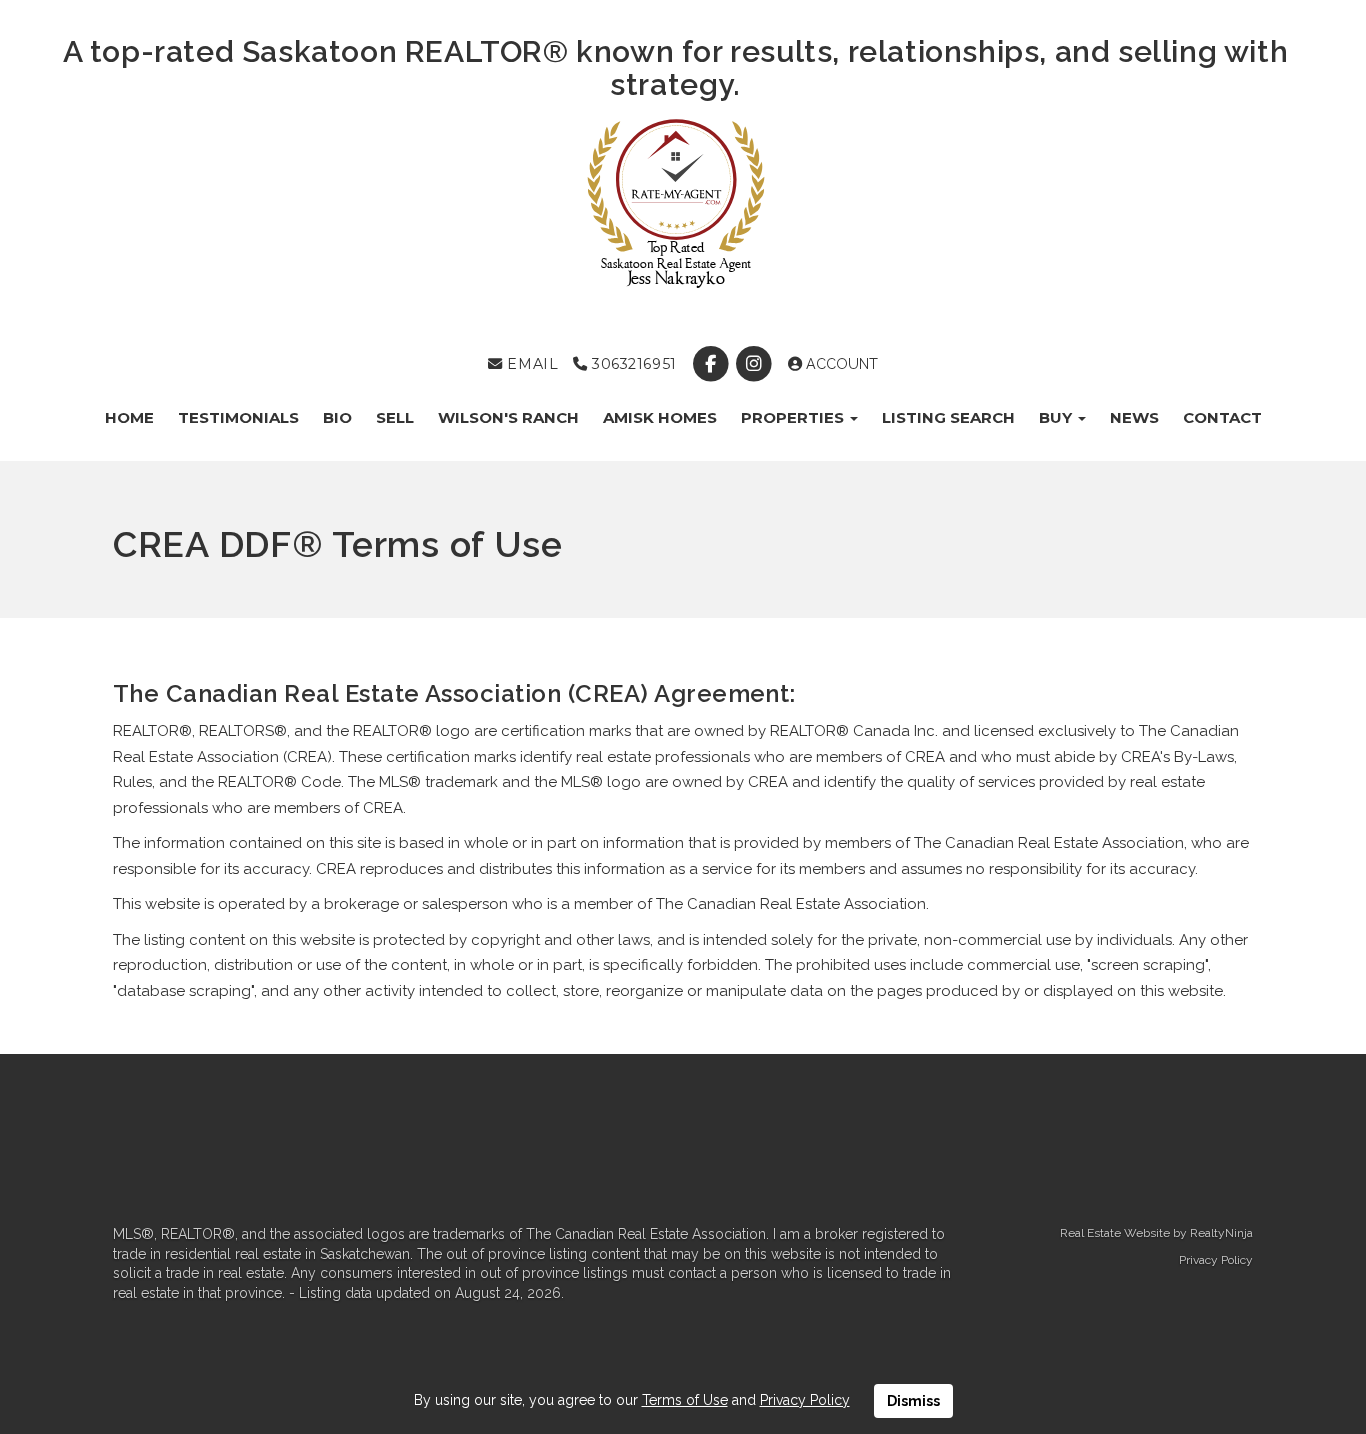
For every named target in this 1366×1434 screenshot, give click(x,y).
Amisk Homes (660, 417)
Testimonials (238, 417)
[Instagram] (756, 364)
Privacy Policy (1216, 1260)
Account (840, 364)
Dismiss (913, 1401)
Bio (337, 417)
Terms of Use (685, 1400)
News (1134, 417)
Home (129, 417)
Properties (794, 417)
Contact (1222, 417)
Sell (395, 417)
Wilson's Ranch (508, 417)
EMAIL (530, 364)
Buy (1057, 417)
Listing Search (948, 417)
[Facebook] (712, 364)
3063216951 (631, 364)
